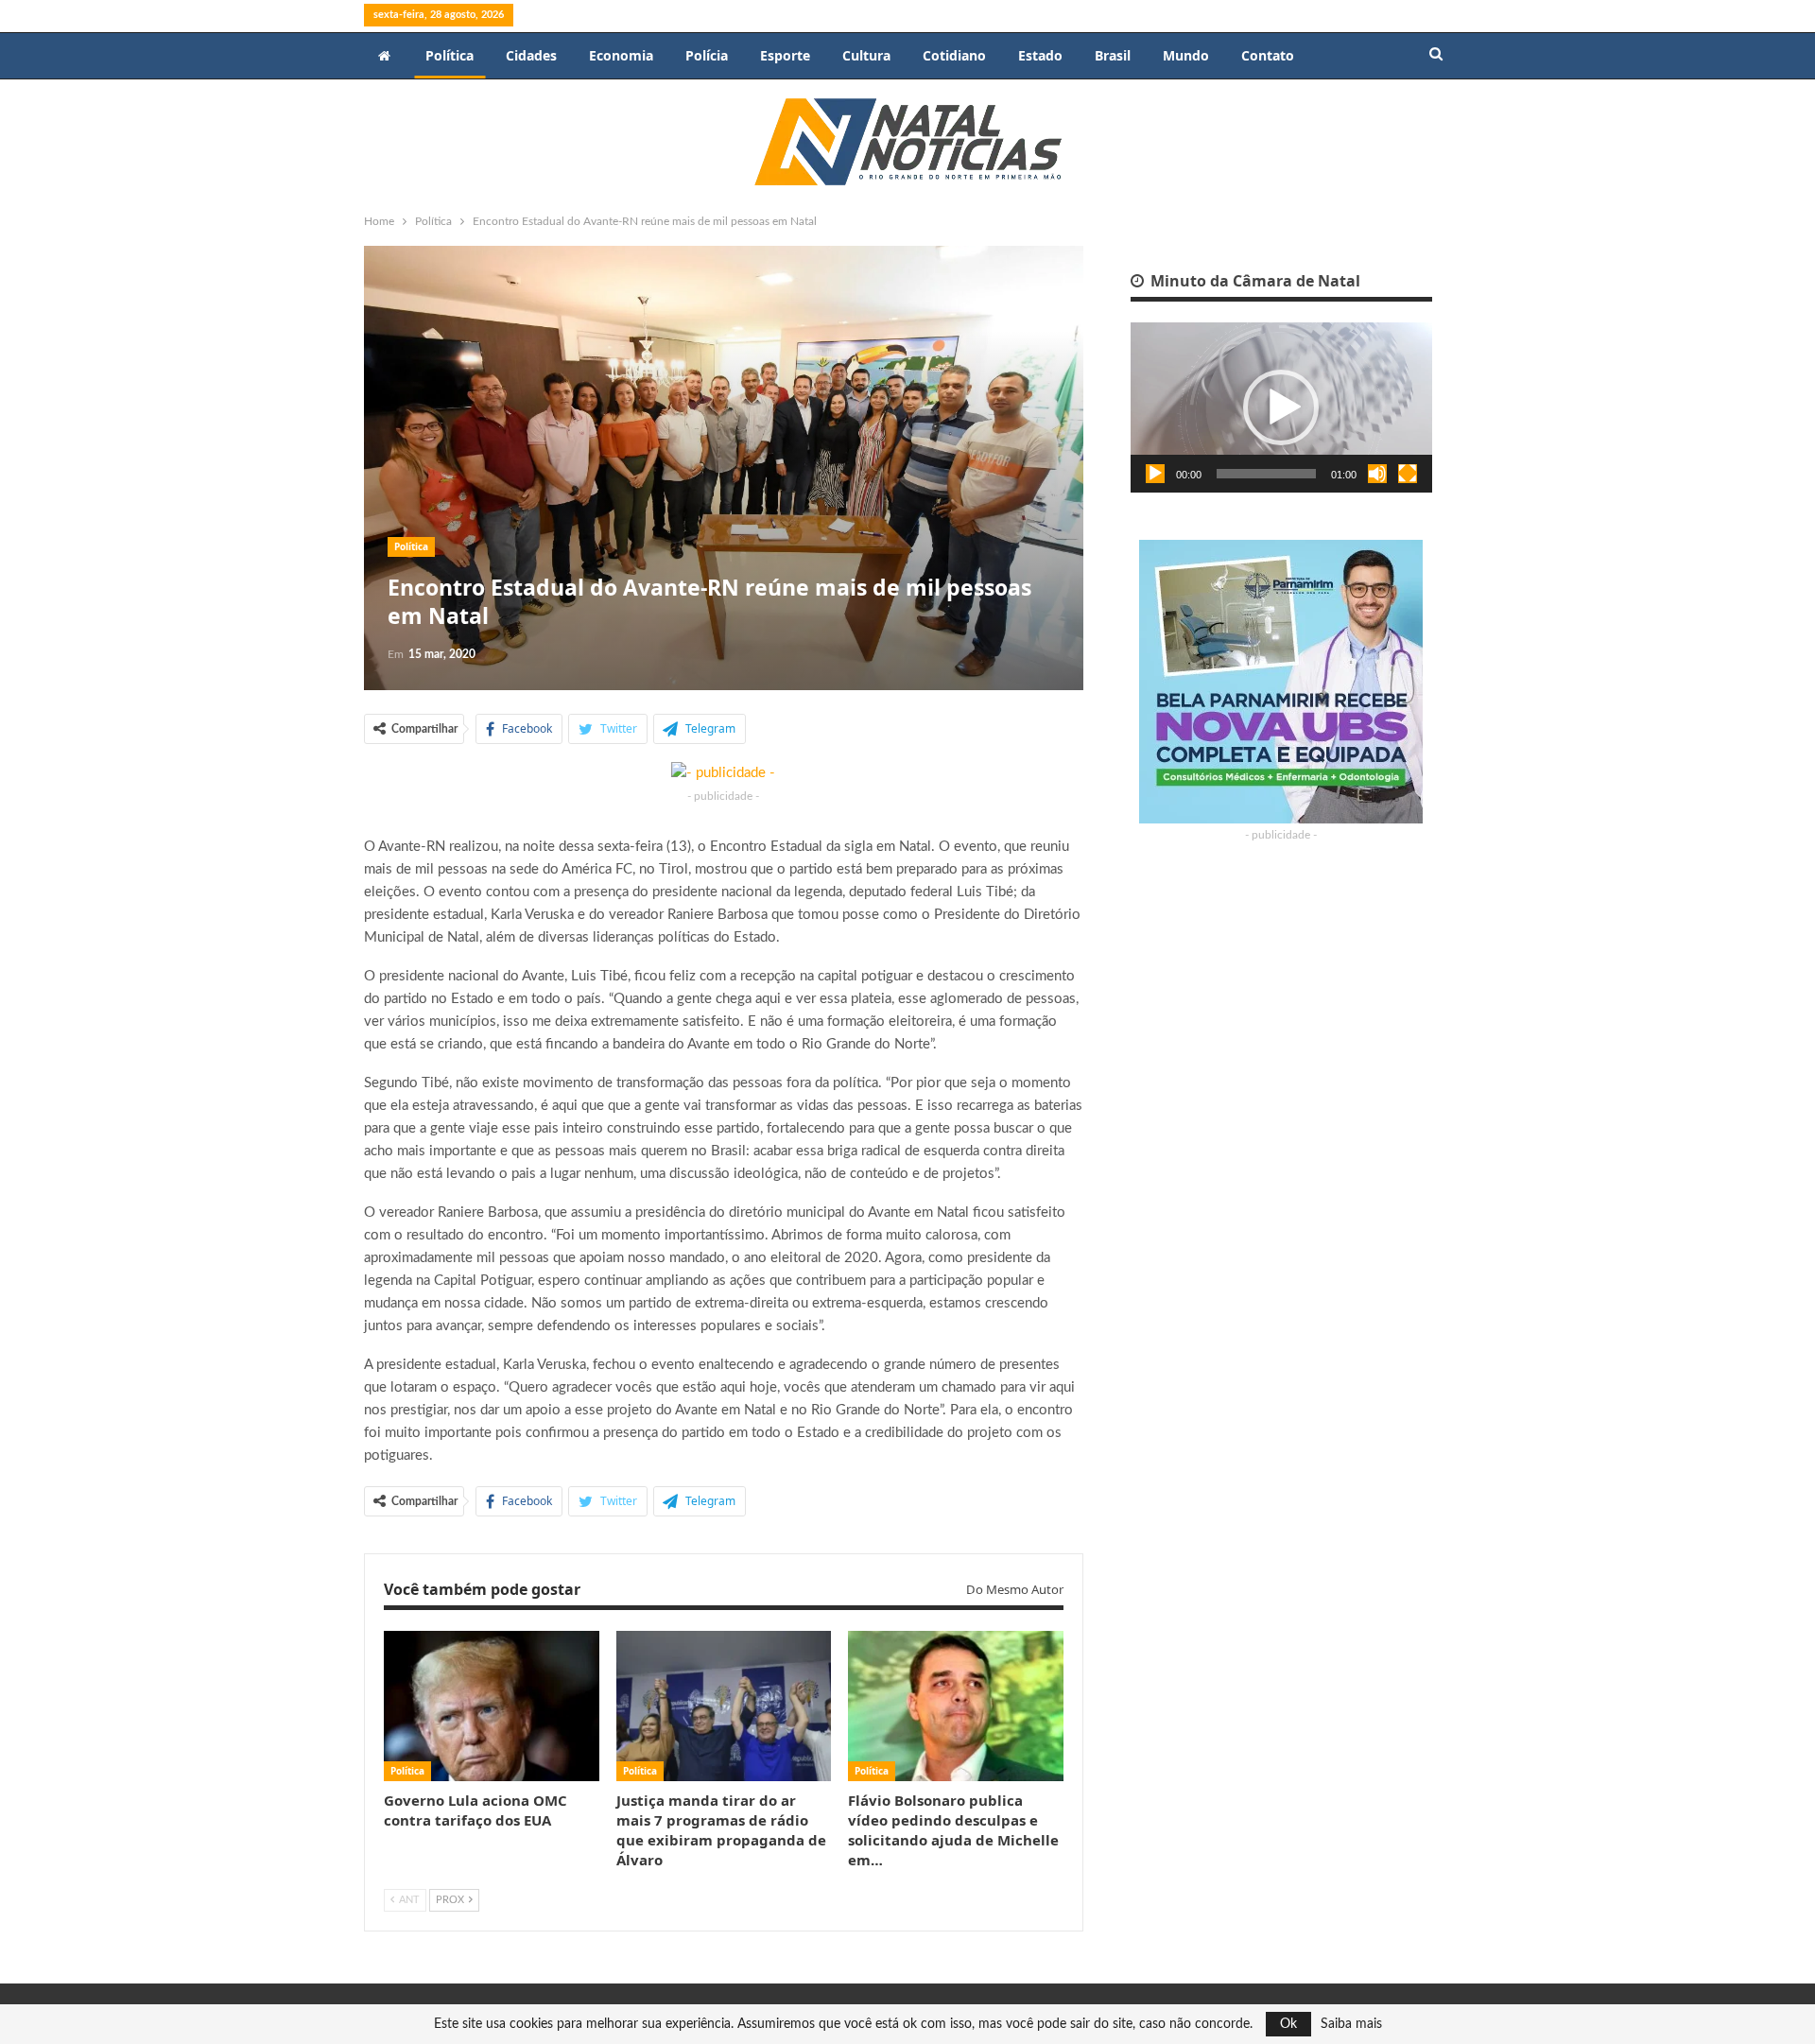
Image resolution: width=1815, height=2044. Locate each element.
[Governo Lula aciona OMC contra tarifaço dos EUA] (492, 1706)
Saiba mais (1351, 2024)
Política (449, 55)
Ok (1288, 2024)
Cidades (531, 55)
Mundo (1186, 55)
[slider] (1266, 474)
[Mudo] (1377, 474)
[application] (1281, 407)
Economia (621, 55)
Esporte (785, 55)
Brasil (1113, 55)
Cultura (866, 55)
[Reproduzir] (1155, 474)
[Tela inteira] (1408, 474)
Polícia (707, 55)
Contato (1268, 55)
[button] (1281, 407)
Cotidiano (954, 55)
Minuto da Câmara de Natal (1253, 281)
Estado (1040, 55)
